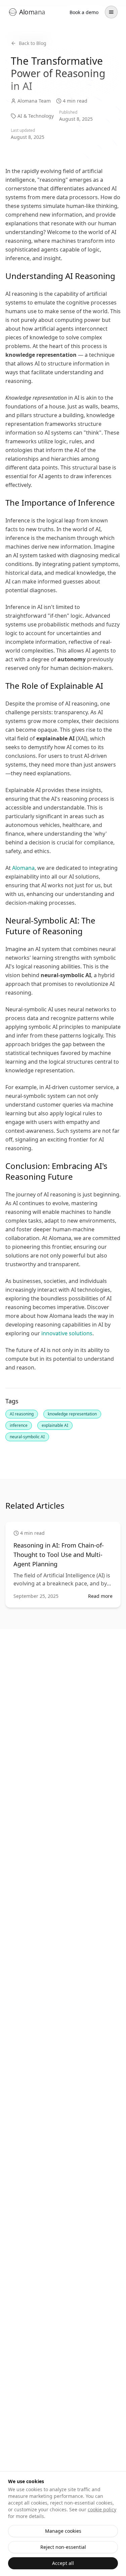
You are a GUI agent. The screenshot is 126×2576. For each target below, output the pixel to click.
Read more (100, 1596)
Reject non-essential (63, 2547)
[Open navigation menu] (111, 12)
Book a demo (84, 12)
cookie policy (102, 2509)
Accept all (63, 2563)
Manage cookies (63, 2531)
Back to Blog (33, 43)
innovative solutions (67, 1333)
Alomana (23, 868)
